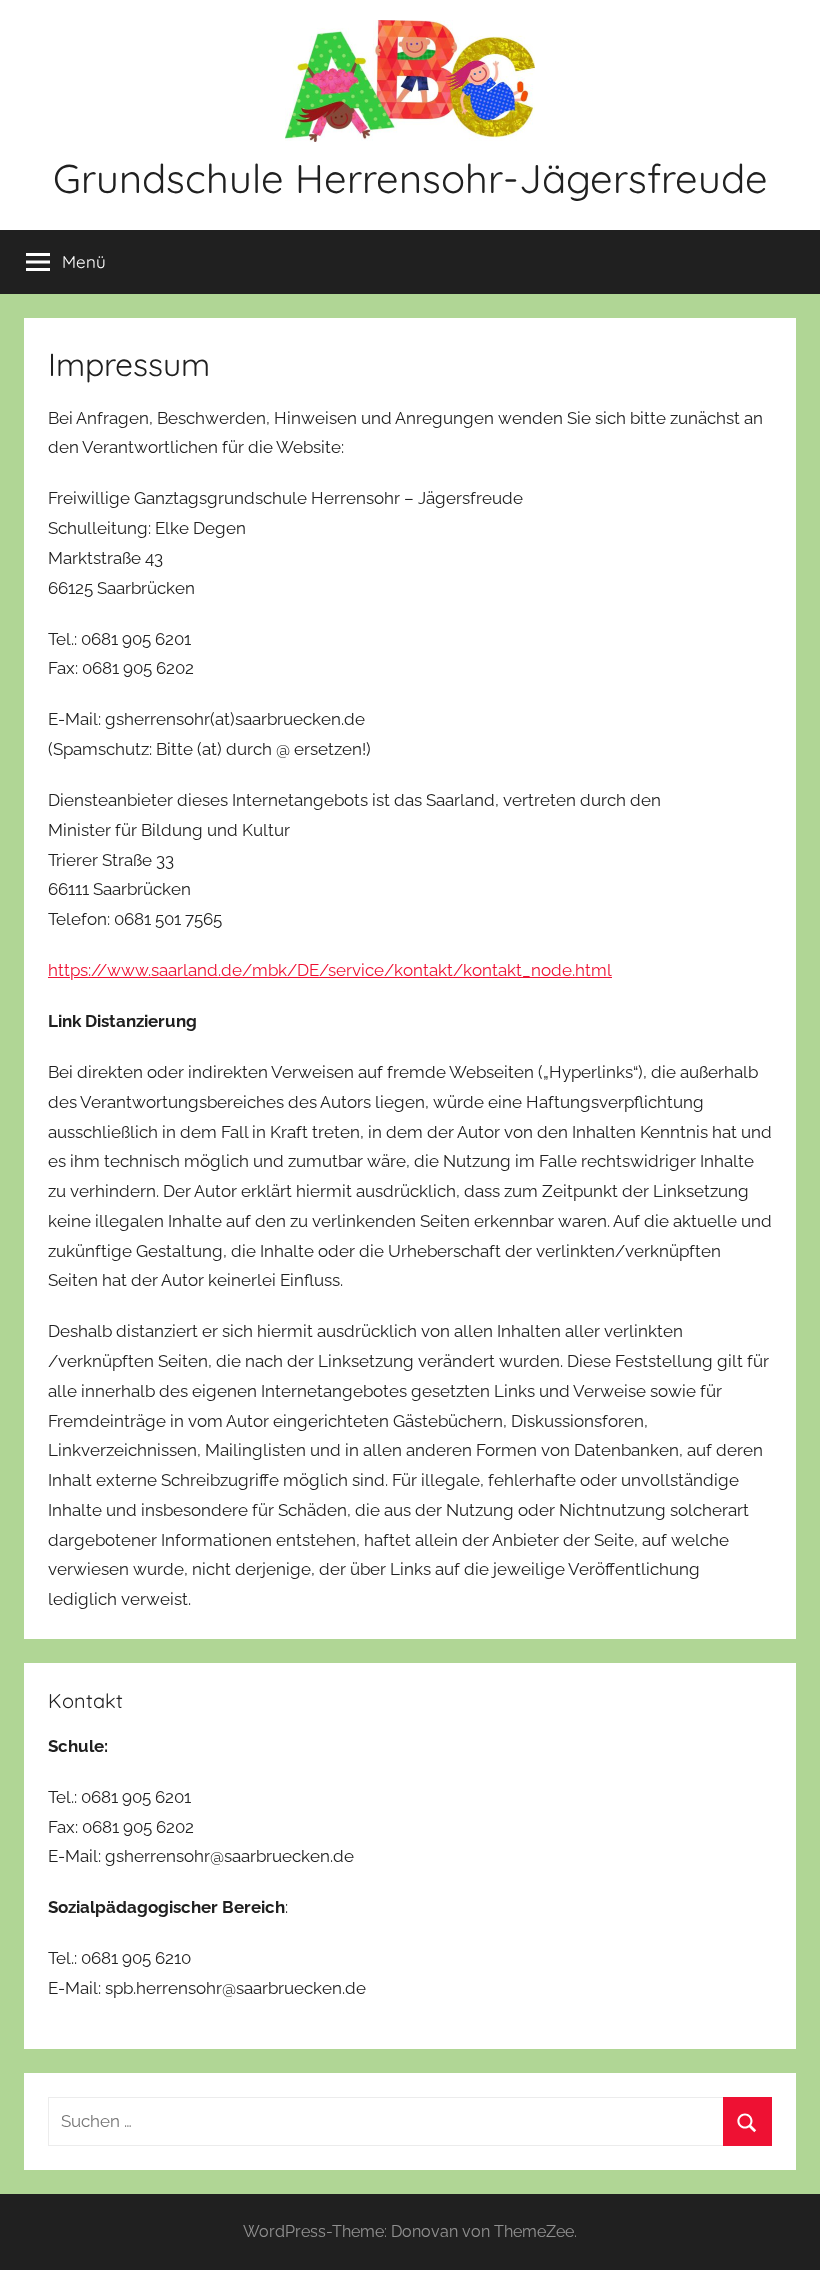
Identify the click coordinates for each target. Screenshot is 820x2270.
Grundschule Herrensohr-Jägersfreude (410, 178)
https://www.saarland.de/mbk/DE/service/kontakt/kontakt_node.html (330, 970)
